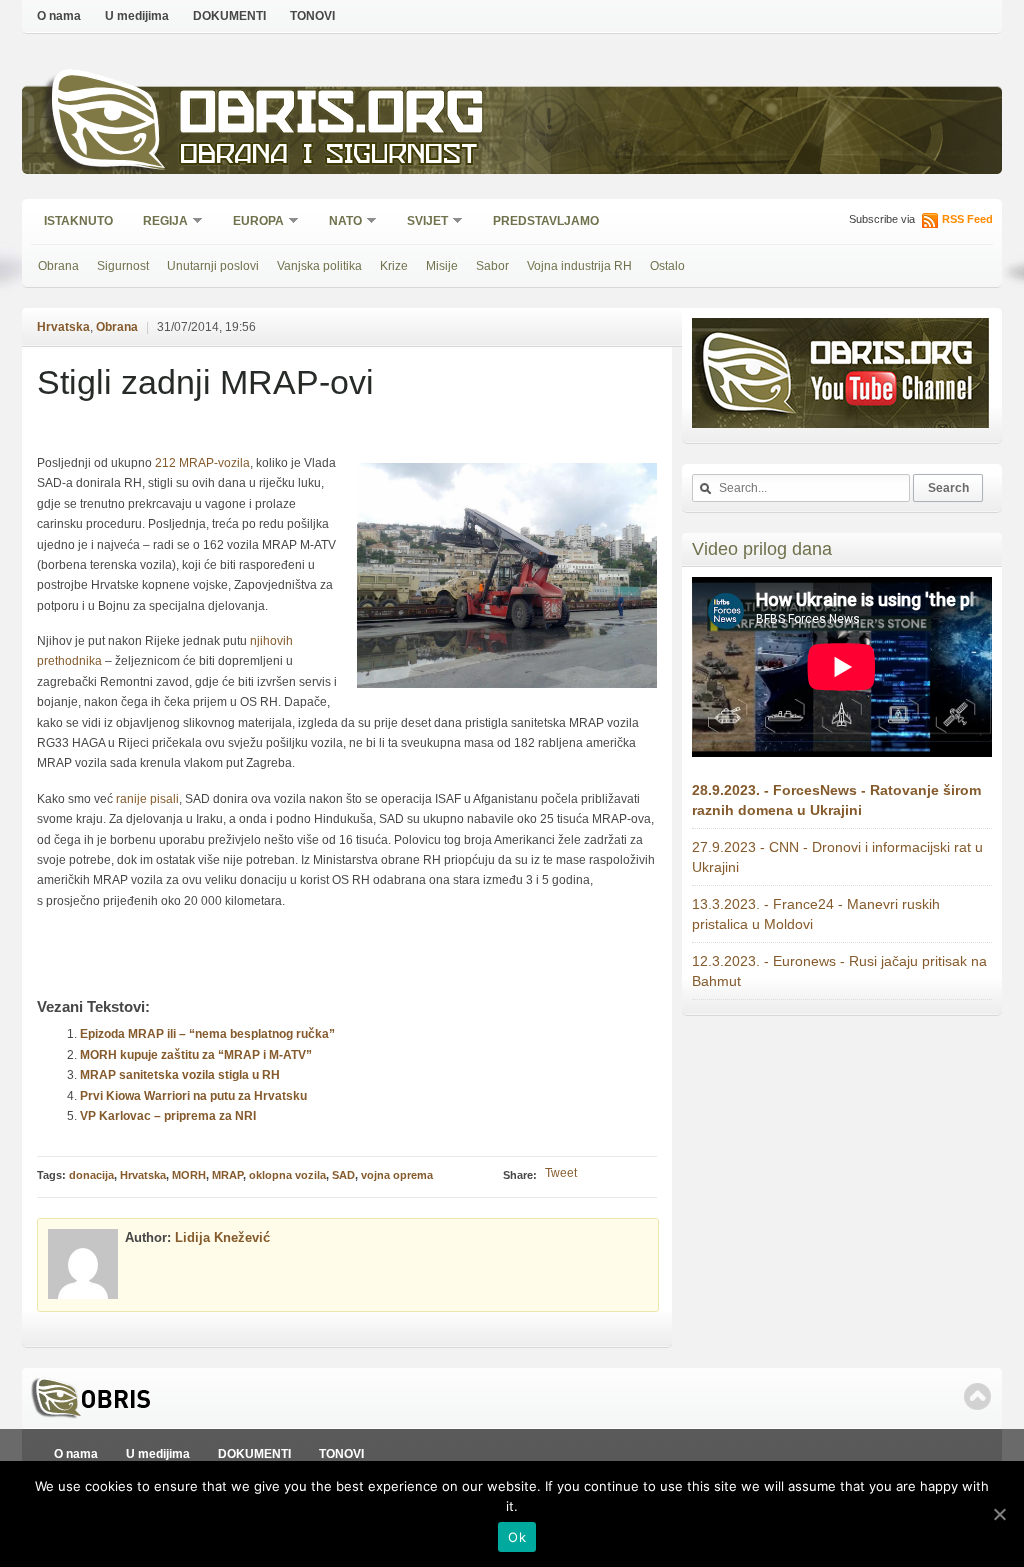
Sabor (492, 266)
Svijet (421, 222)
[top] (977, 1396)
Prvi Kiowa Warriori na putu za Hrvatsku (193, 1096)
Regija (159, 222)
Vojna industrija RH (579, 266)
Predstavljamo (546, 221)
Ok (517, 1537)
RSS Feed (967, 219)
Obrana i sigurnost (328, 156)
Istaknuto (78, 221)
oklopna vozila (287, 1175)
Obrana (58, 266)
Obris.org (332, 117)
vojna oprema (397, 1175)
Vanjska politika (319, 266)
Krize (394, 266)
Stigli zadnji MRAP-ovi (205, 382)
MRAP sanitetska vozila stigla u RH (180, 1075)
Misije (442, 266)
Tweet (561, 1173)
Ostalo (667, 266)
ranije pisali (147, 799)
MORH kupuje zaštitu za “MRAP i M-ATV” (196, 1055)
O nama (59, 16)
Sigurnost (123, 266)
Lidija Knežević (222, 1237)
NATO (339, 222)
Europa (252, 222)
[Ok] (999, 1514)
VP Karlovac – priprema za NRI (168, 1116)
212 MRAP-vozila (202, 463)
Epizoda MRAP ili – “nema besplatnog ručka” (207, 1034)
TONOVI (312, 16)
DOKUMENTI (229, 16)
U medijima (137, 16)
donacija (91, 1175)
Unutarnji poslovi (213, 266)
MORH (189, 1175)
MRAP (227, 1175)
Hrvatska (63, 327)
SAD (343, 1175)
